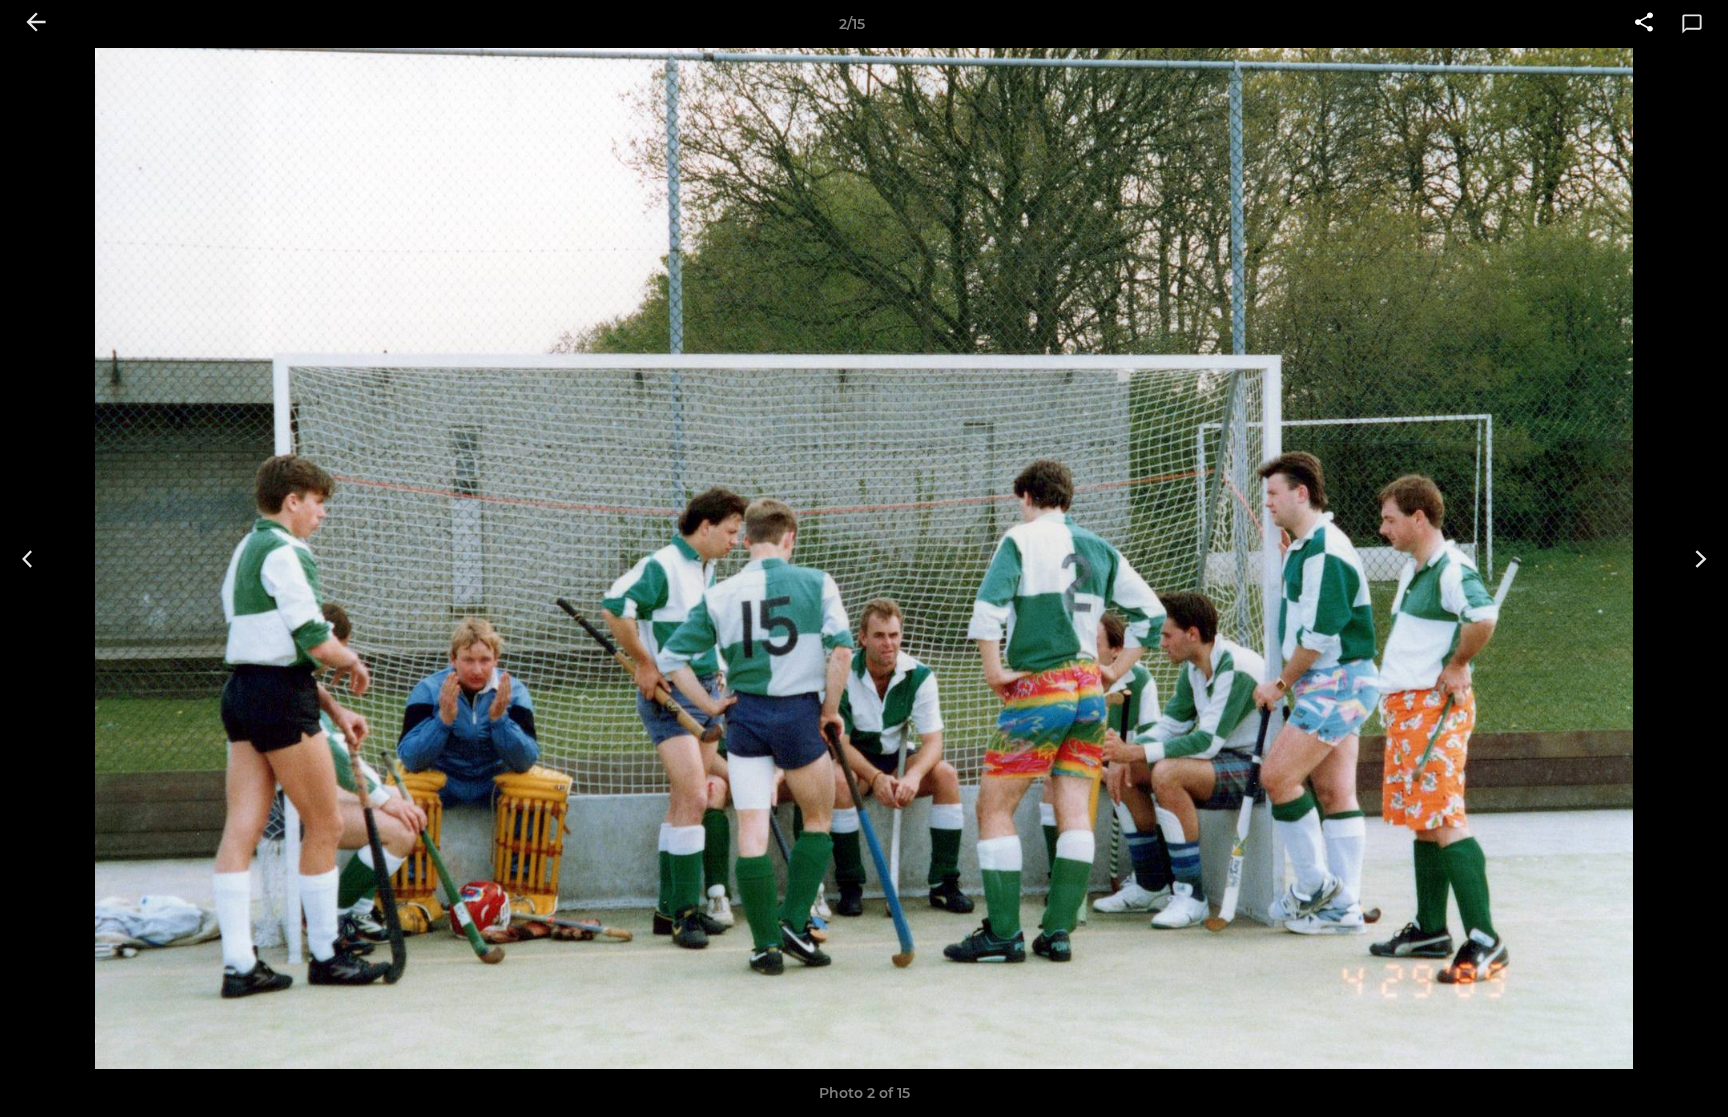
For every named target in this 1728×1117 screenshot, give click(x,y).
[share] (1644, 24)
